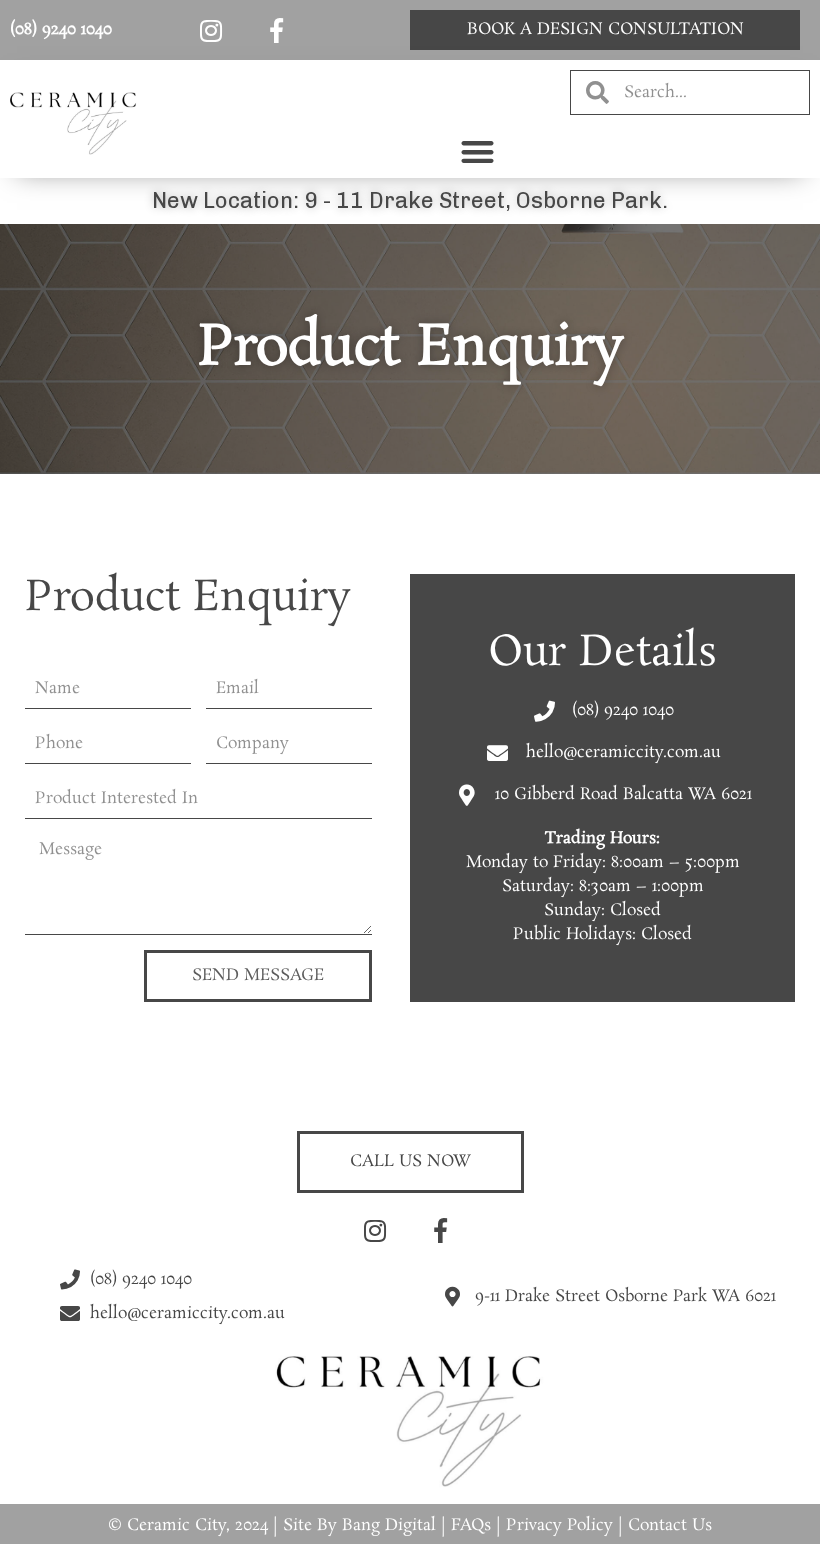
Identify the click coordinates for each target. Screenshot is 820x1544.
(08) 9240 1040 (61, 29)
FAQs (471, 1525)
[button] (477, 151)
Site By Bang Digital (359, 1525)
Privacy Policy (559, 1525)
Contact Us (670, 1525)
